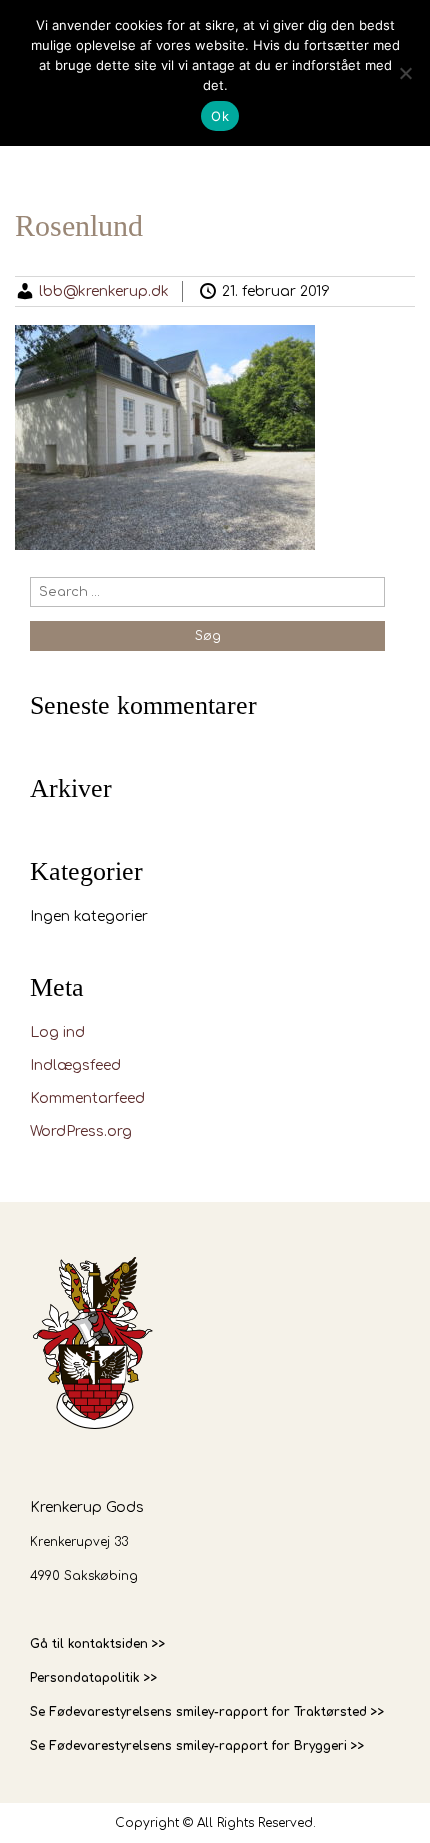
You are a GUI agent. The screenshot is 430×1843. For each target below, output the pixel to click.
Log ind (57, 1032)
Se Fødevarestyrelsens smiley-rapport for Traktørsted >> (207, 1712)
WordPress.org (81, 1131)
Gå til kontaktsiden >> (98, 1644)
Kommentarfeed (87, 1098)
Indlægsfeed (75, 1065)
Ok (220, 116)
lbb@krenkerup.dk (104, 291)
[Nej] (405, 73)
